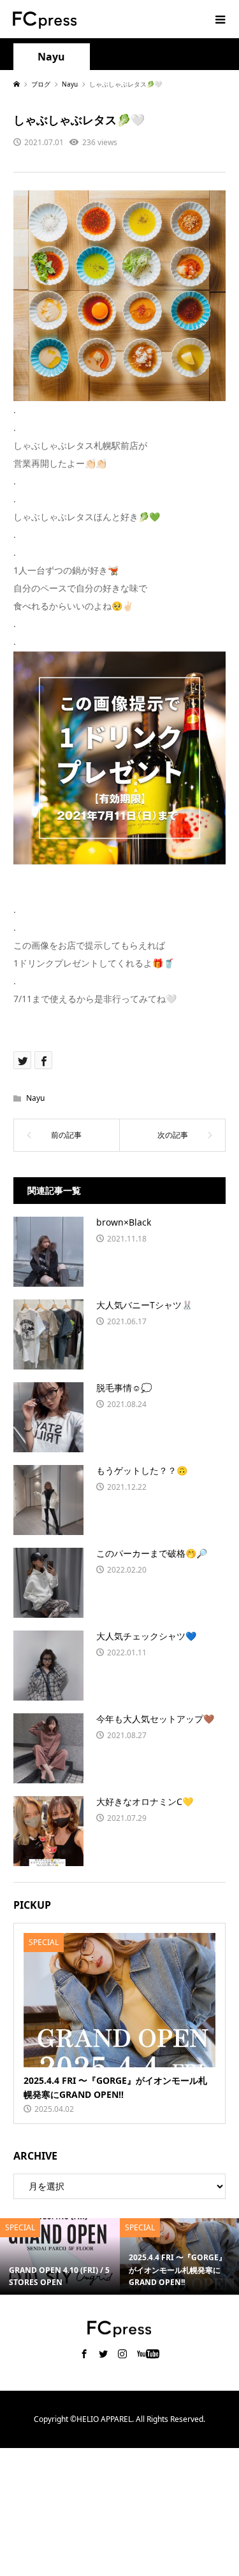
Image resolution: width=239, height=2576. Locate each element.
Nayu (51, 57)
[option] (65, 2256)
